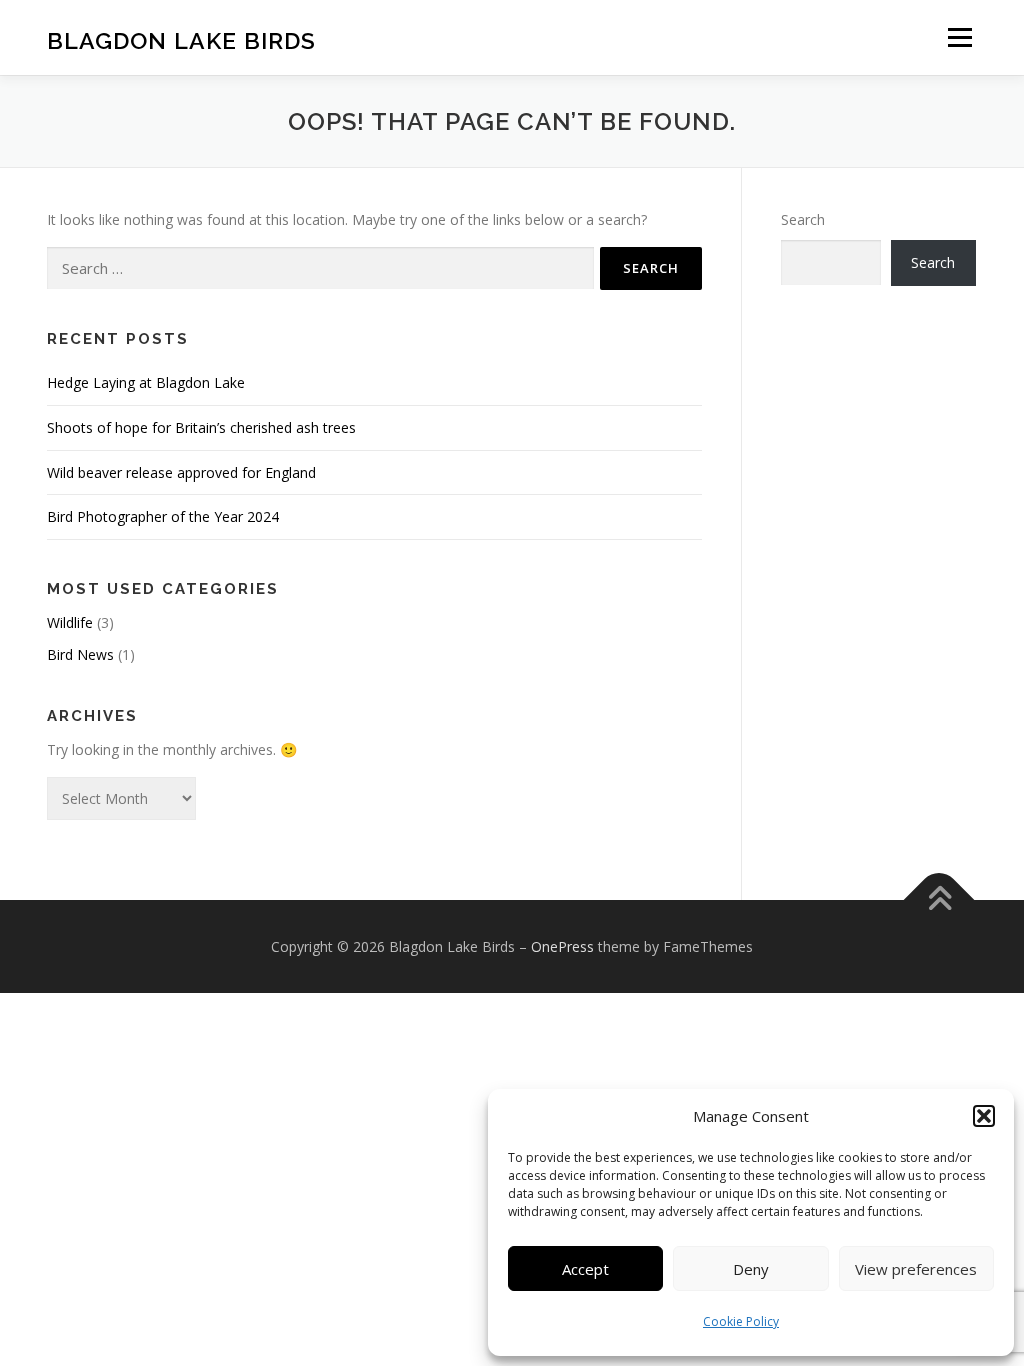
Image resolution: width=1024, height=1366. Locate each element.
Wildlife (70, 622)
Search (803, 219)
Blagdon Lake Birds (181, 40)
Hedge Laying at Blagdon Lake (146, 382)
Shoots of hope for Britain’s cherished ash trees (201, 427)
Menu (959, 37)
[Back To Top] (939, 899)
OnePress (562, 946)
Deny (751, 1269)
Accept (585, 1269)
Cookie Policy (741, 1321)
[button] (984, 1116)
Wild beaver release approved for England (181, 472)
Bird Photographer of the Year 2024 (163, 516)
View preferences (916, 1269)
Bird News (80, 654)
